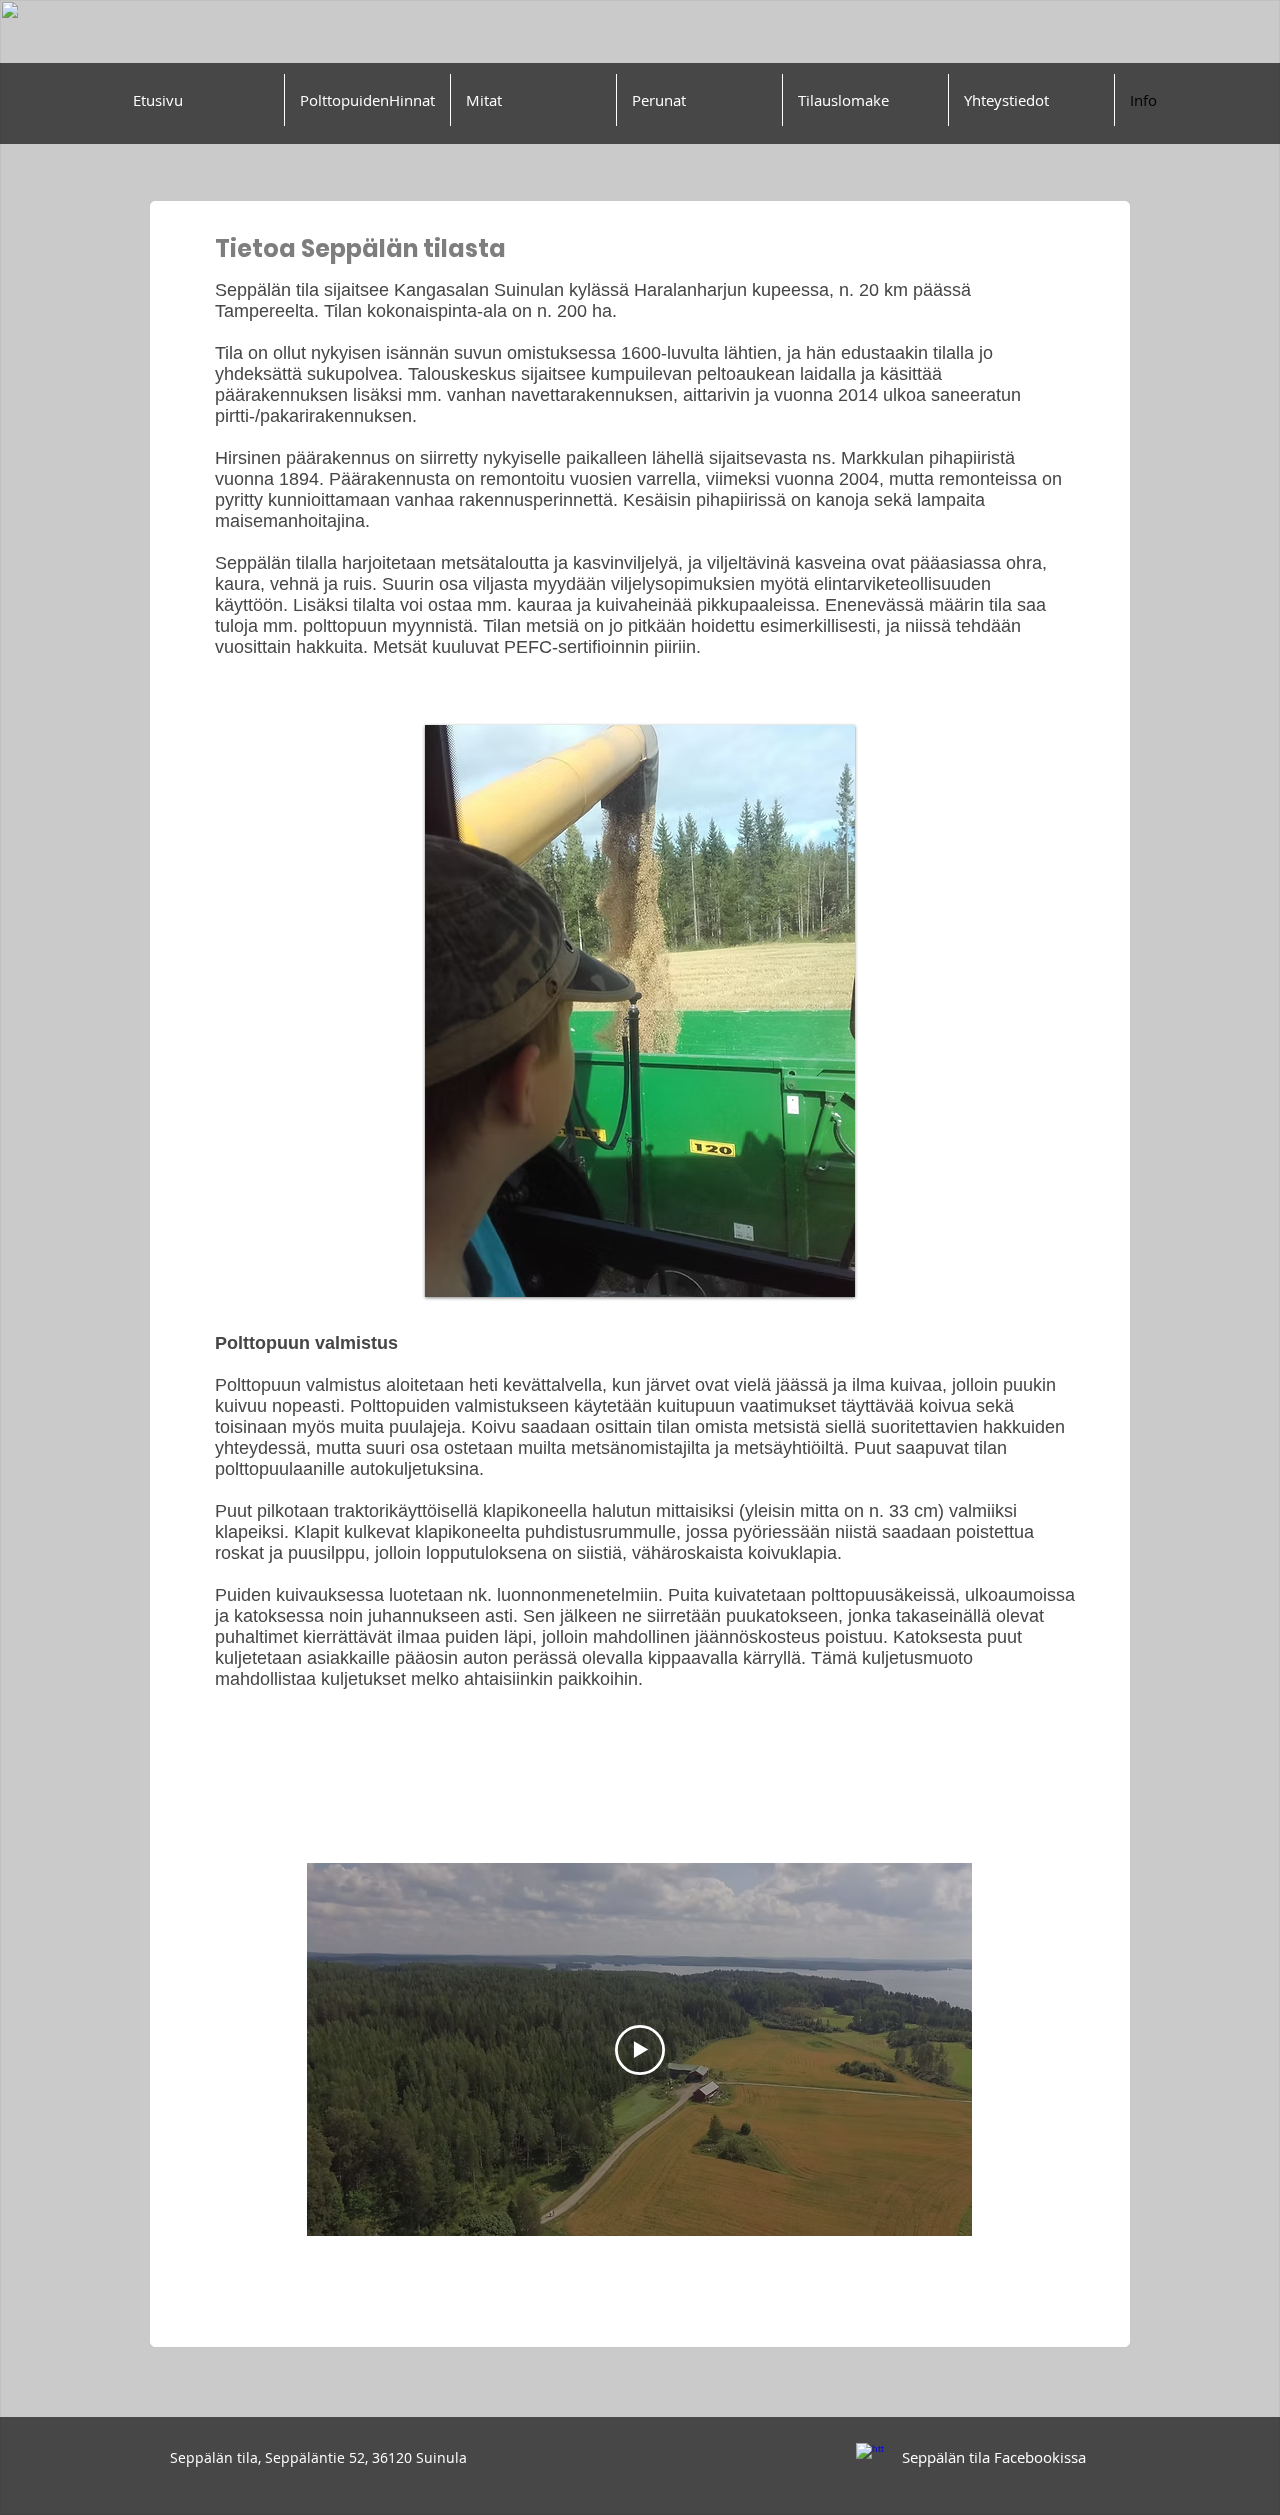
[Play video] (640, 2050)
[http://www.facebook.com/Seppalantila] (870, 2457)
